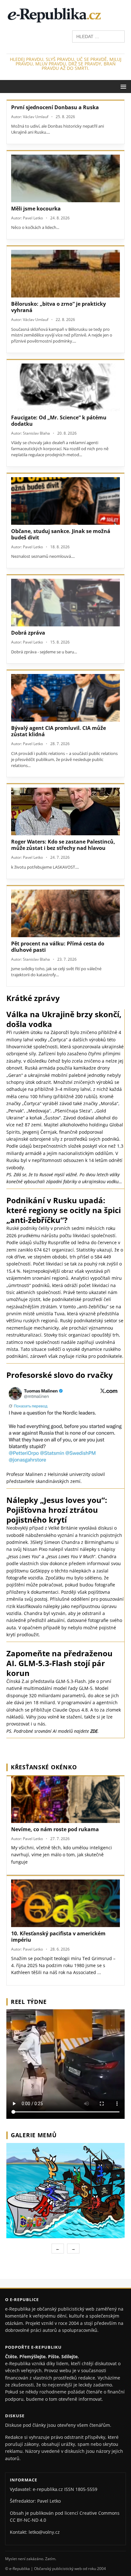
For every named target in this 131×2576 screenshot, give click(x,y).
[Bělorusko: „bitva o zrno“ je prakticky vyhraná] (65, 274)
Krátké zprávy (33, 998)
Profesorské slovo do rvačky (60, 1375)
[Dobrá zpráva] (65, 603)
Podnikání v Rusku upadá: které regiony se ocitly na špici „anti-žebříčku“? (64, 1210)
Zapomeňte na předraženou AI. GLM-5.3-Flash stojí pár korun (59, 1663)
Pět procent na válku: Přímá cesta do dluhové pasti (58, 947)
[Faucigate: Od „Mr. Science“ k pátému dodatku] (65, 387)
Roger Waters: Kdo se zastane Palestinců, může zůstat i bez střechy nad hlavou (63, 845)
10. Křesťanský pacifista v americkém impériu (58, 1937)
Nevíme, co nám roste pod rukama (55, 1829)
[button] (122, 86)
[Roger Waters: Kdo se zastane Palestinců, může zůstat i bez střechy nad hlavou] (65, 811)
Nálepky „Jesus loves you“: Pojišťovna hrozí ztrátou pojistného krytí (57, 1510)
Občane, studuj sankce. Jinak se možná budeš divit (61, 534)
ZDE (94, 1731)
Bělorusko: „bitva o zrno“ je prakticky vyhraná (59, 307)
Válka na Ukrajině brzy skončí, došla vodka (64, 1019)
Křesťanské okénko (44, 1767)
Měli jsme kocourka (36, 209)
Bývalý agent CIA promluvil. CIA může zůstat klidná (59, 731)
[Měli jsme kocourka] (65, 178)
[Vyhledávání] (98, 36)
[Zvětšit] (119, 2151)
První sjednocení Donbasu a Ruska (55, 107)
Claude (60, 1710)
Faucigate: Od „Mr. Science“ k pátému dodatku (59, 421)
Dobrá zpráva (28, 633)
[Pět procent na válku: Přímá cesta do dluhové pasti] (65, 913)
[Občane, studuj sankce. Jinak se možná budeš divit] (65, 501)
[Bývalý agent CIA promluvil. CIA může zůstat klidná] (65, 698)
